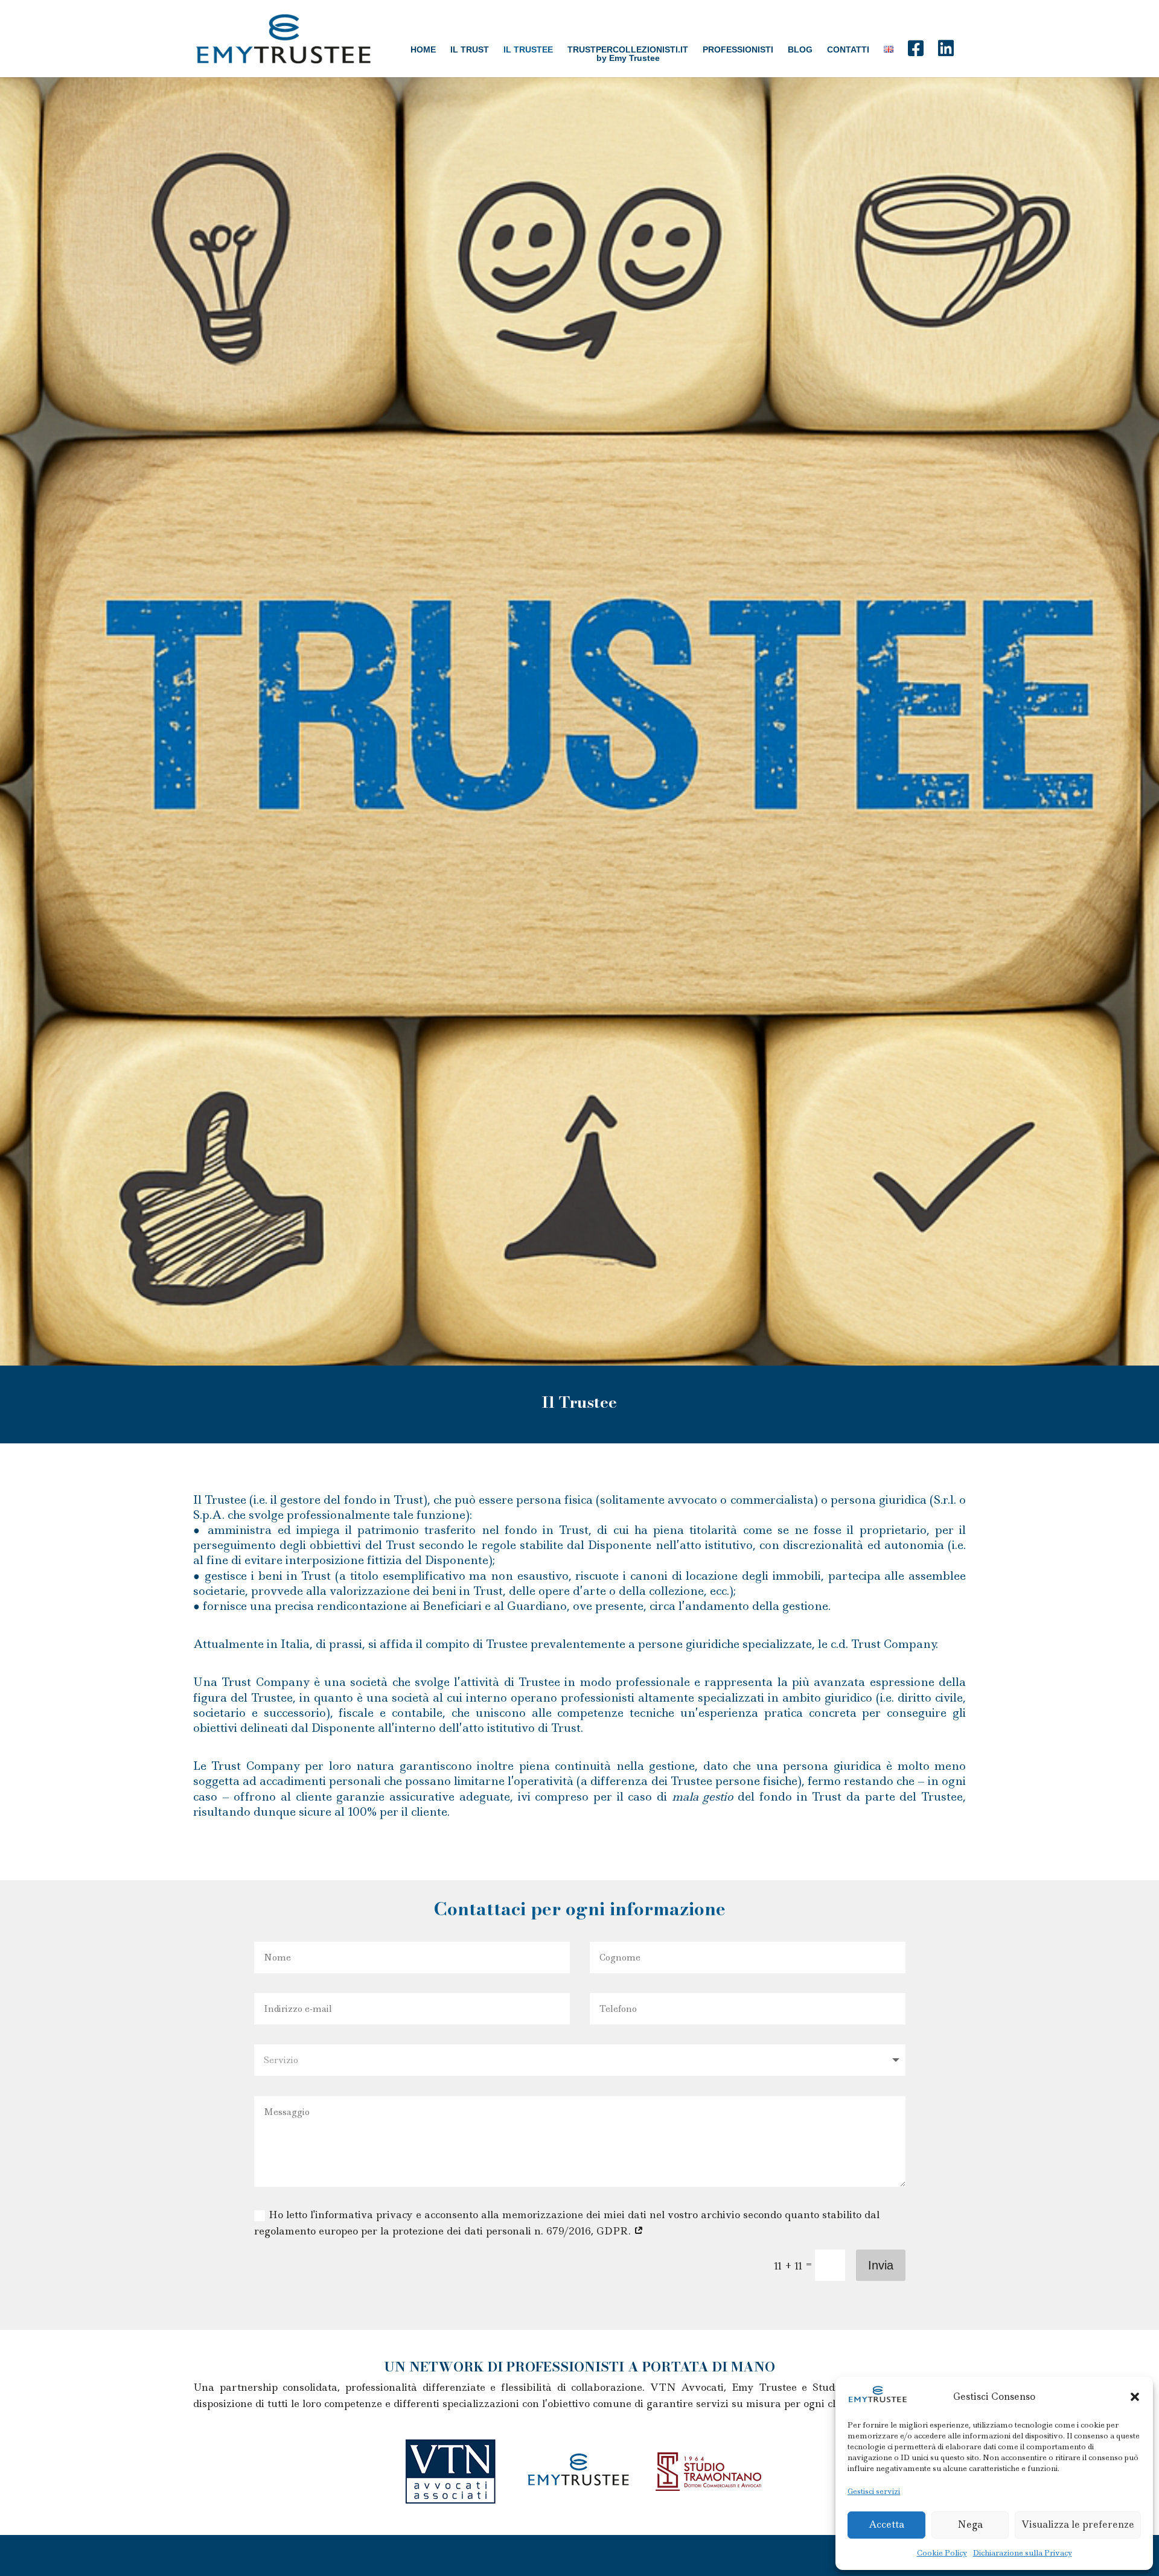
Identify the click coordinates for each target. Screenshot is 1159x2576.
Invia (881, 2265)
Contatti (848, 49)
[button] (1135, 2397)
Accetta (886, 2524)
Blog (800, 49)
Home (423, 49)
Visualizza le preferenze (1078, 2524)
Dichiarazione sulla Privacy (1023, 2553)
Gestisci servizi (874, 2491)
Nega (970, 2524)
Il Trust (470, 49)
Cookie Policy (942, 2553)
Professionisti (738, 49)
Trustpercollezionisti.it (628, 50)
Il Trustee (528, 49)
